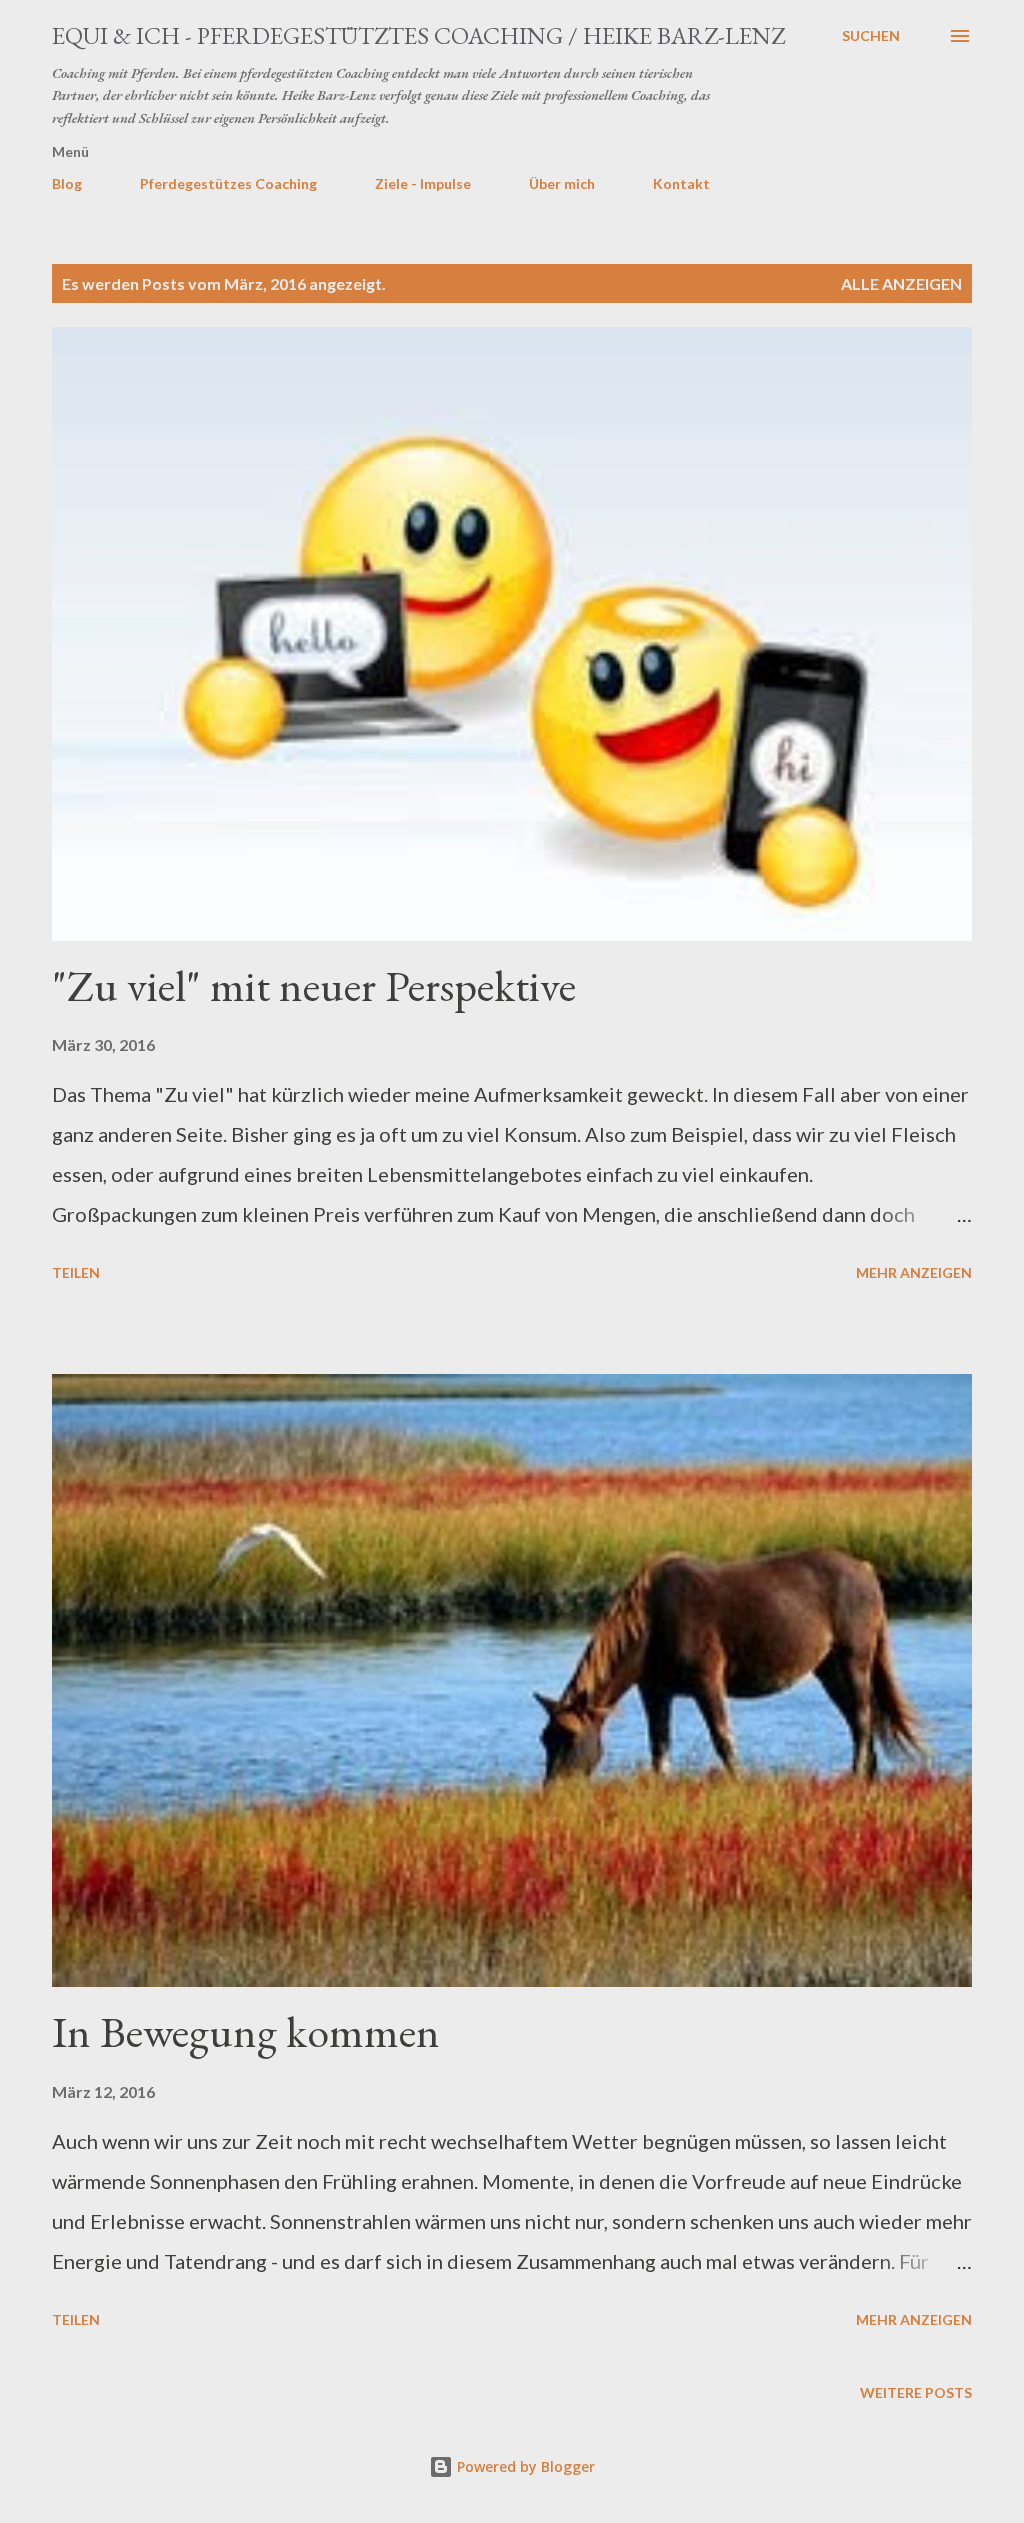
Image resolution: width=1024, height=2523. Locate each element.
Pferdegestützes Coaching (228, 183)
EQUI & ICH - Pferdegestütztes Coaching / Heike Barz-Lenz (418, 35)
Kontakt (681, 183)
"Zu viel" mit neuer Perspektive (314, 985)
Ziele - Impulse (423, 183)
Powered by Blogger (524, 2466)
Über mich (562, 183)
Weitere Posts (916, 2392)
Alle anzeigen (901, 283)
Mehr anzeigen (914, 1272)
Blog (67, 183)
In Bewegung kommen (246, 2031)
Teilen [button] (76, 1272)
